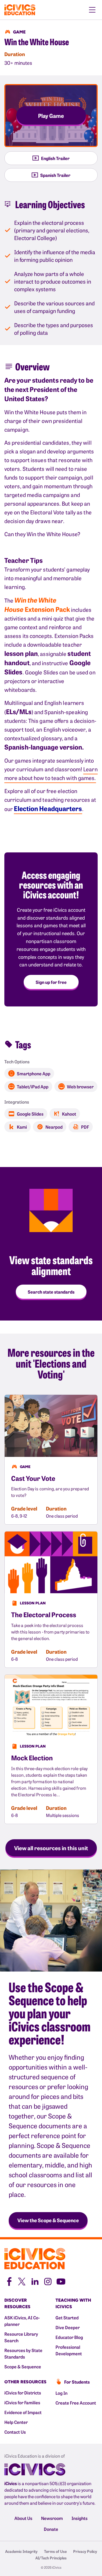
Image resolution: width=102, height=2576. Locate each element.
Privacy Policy (85, 2551)
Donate (51, 2529)
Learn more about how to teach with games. (51, 773)
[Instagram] (48, 2281)
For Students (77, 2382)
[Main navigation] (92, 10)
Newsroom (52, 2518)
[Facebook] (9, 2281)
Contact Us (15, 2432)
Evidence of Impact (23, 2412)
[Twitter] (22, 2281)
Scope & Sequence (23, 2366)
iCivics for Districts (23, 2393)
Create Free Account (76, 2403)
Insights (80, 2518)
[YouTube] (61, 2281)
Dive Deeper (68, 2327)
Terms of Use (55, 2551)
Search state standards (51, 1292)
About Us (23, 2518)
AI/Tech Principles (51, 2558)
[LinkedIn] (35, 2281)
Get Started (67, 2317)
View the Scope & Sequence (48, 2220)
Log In (61, 2393)
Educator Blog (69, 2337)
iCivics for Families (22, 2402)
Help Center (16, 2422)
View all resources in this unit (51, 1848)
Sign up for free (51, 982)
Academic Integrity (21, 2551)
